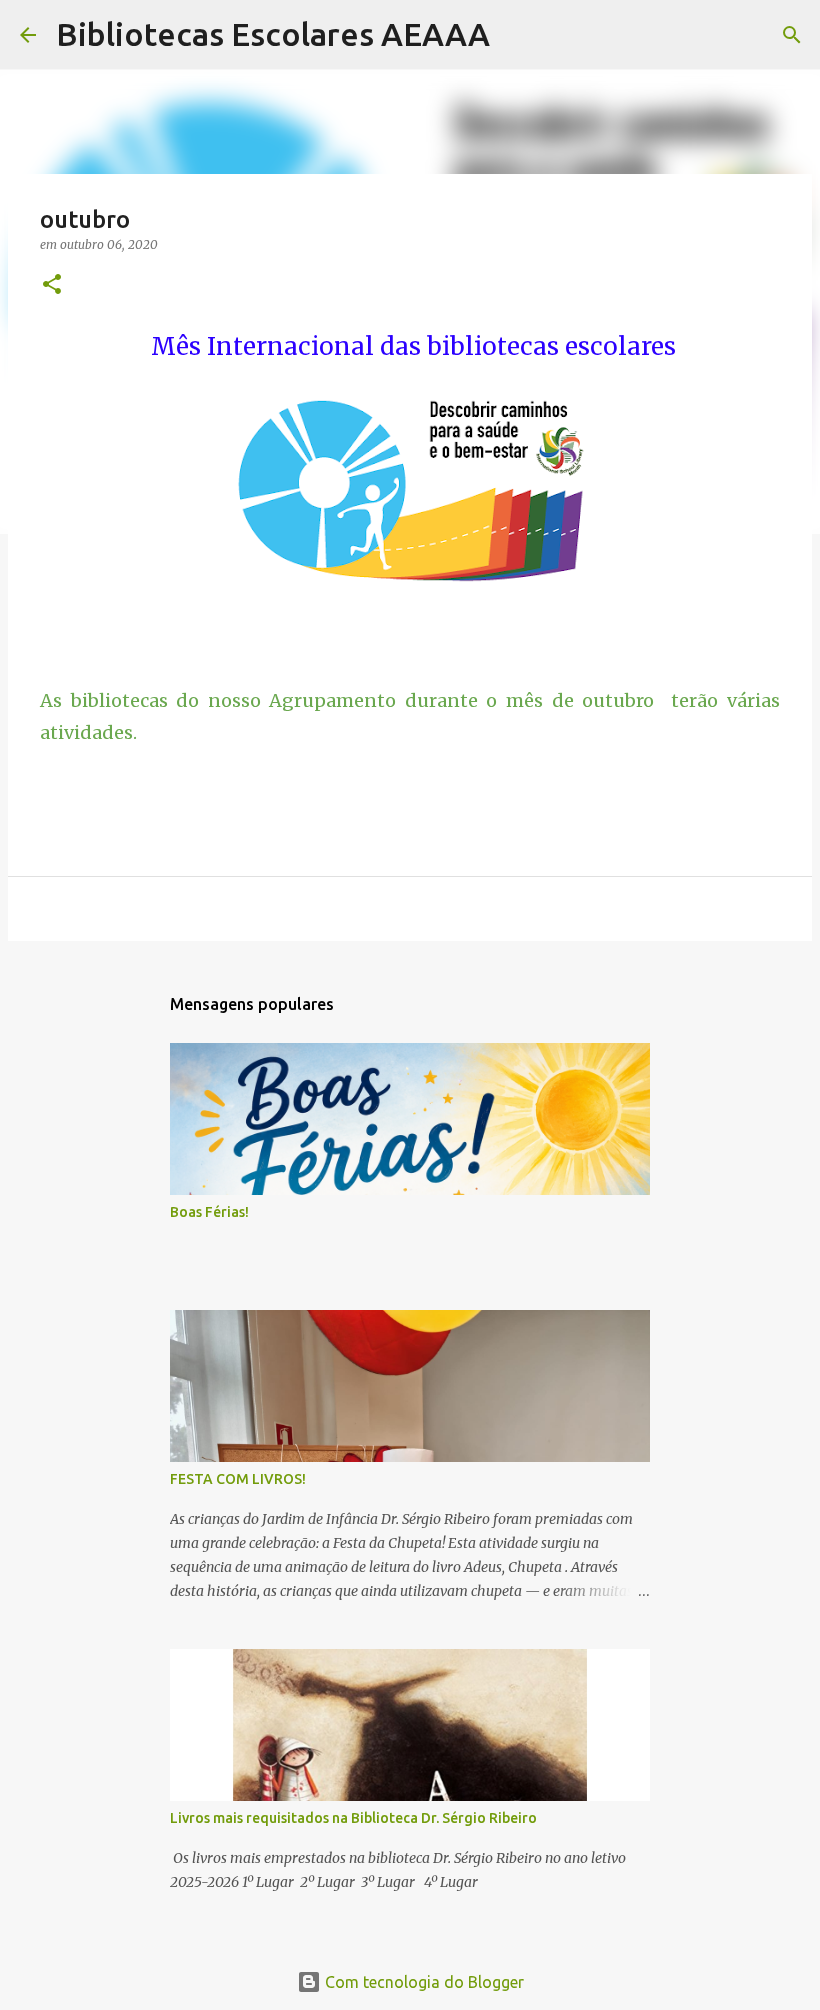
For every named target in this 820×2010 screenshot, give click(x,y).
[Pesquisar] (518, 35)
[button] (52, 285)
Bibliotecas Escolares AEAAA (273, 34)
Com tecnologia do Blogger (422, 1982)
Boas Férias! (209, 1212)
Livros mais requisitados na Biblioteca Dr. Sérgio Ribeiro (353, 1818)
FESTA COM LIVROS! (238, 1479)
